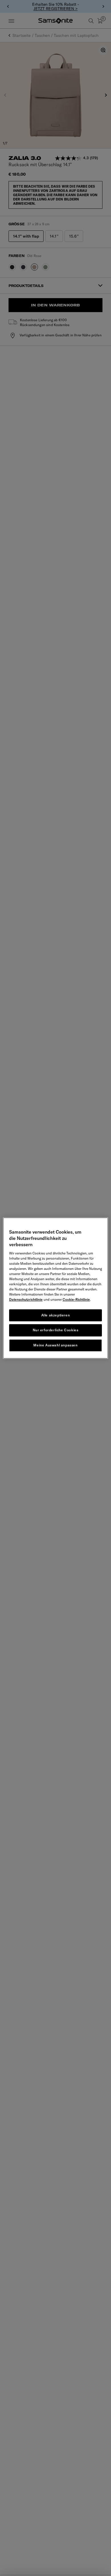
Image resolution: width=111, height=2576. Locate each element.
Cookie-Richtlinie (76, 1299)
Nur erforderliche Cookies (56, 1330)
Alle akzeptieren (56, 1315)
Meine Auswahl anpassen (55, 1345)
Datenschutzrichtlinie (26, 1299)
